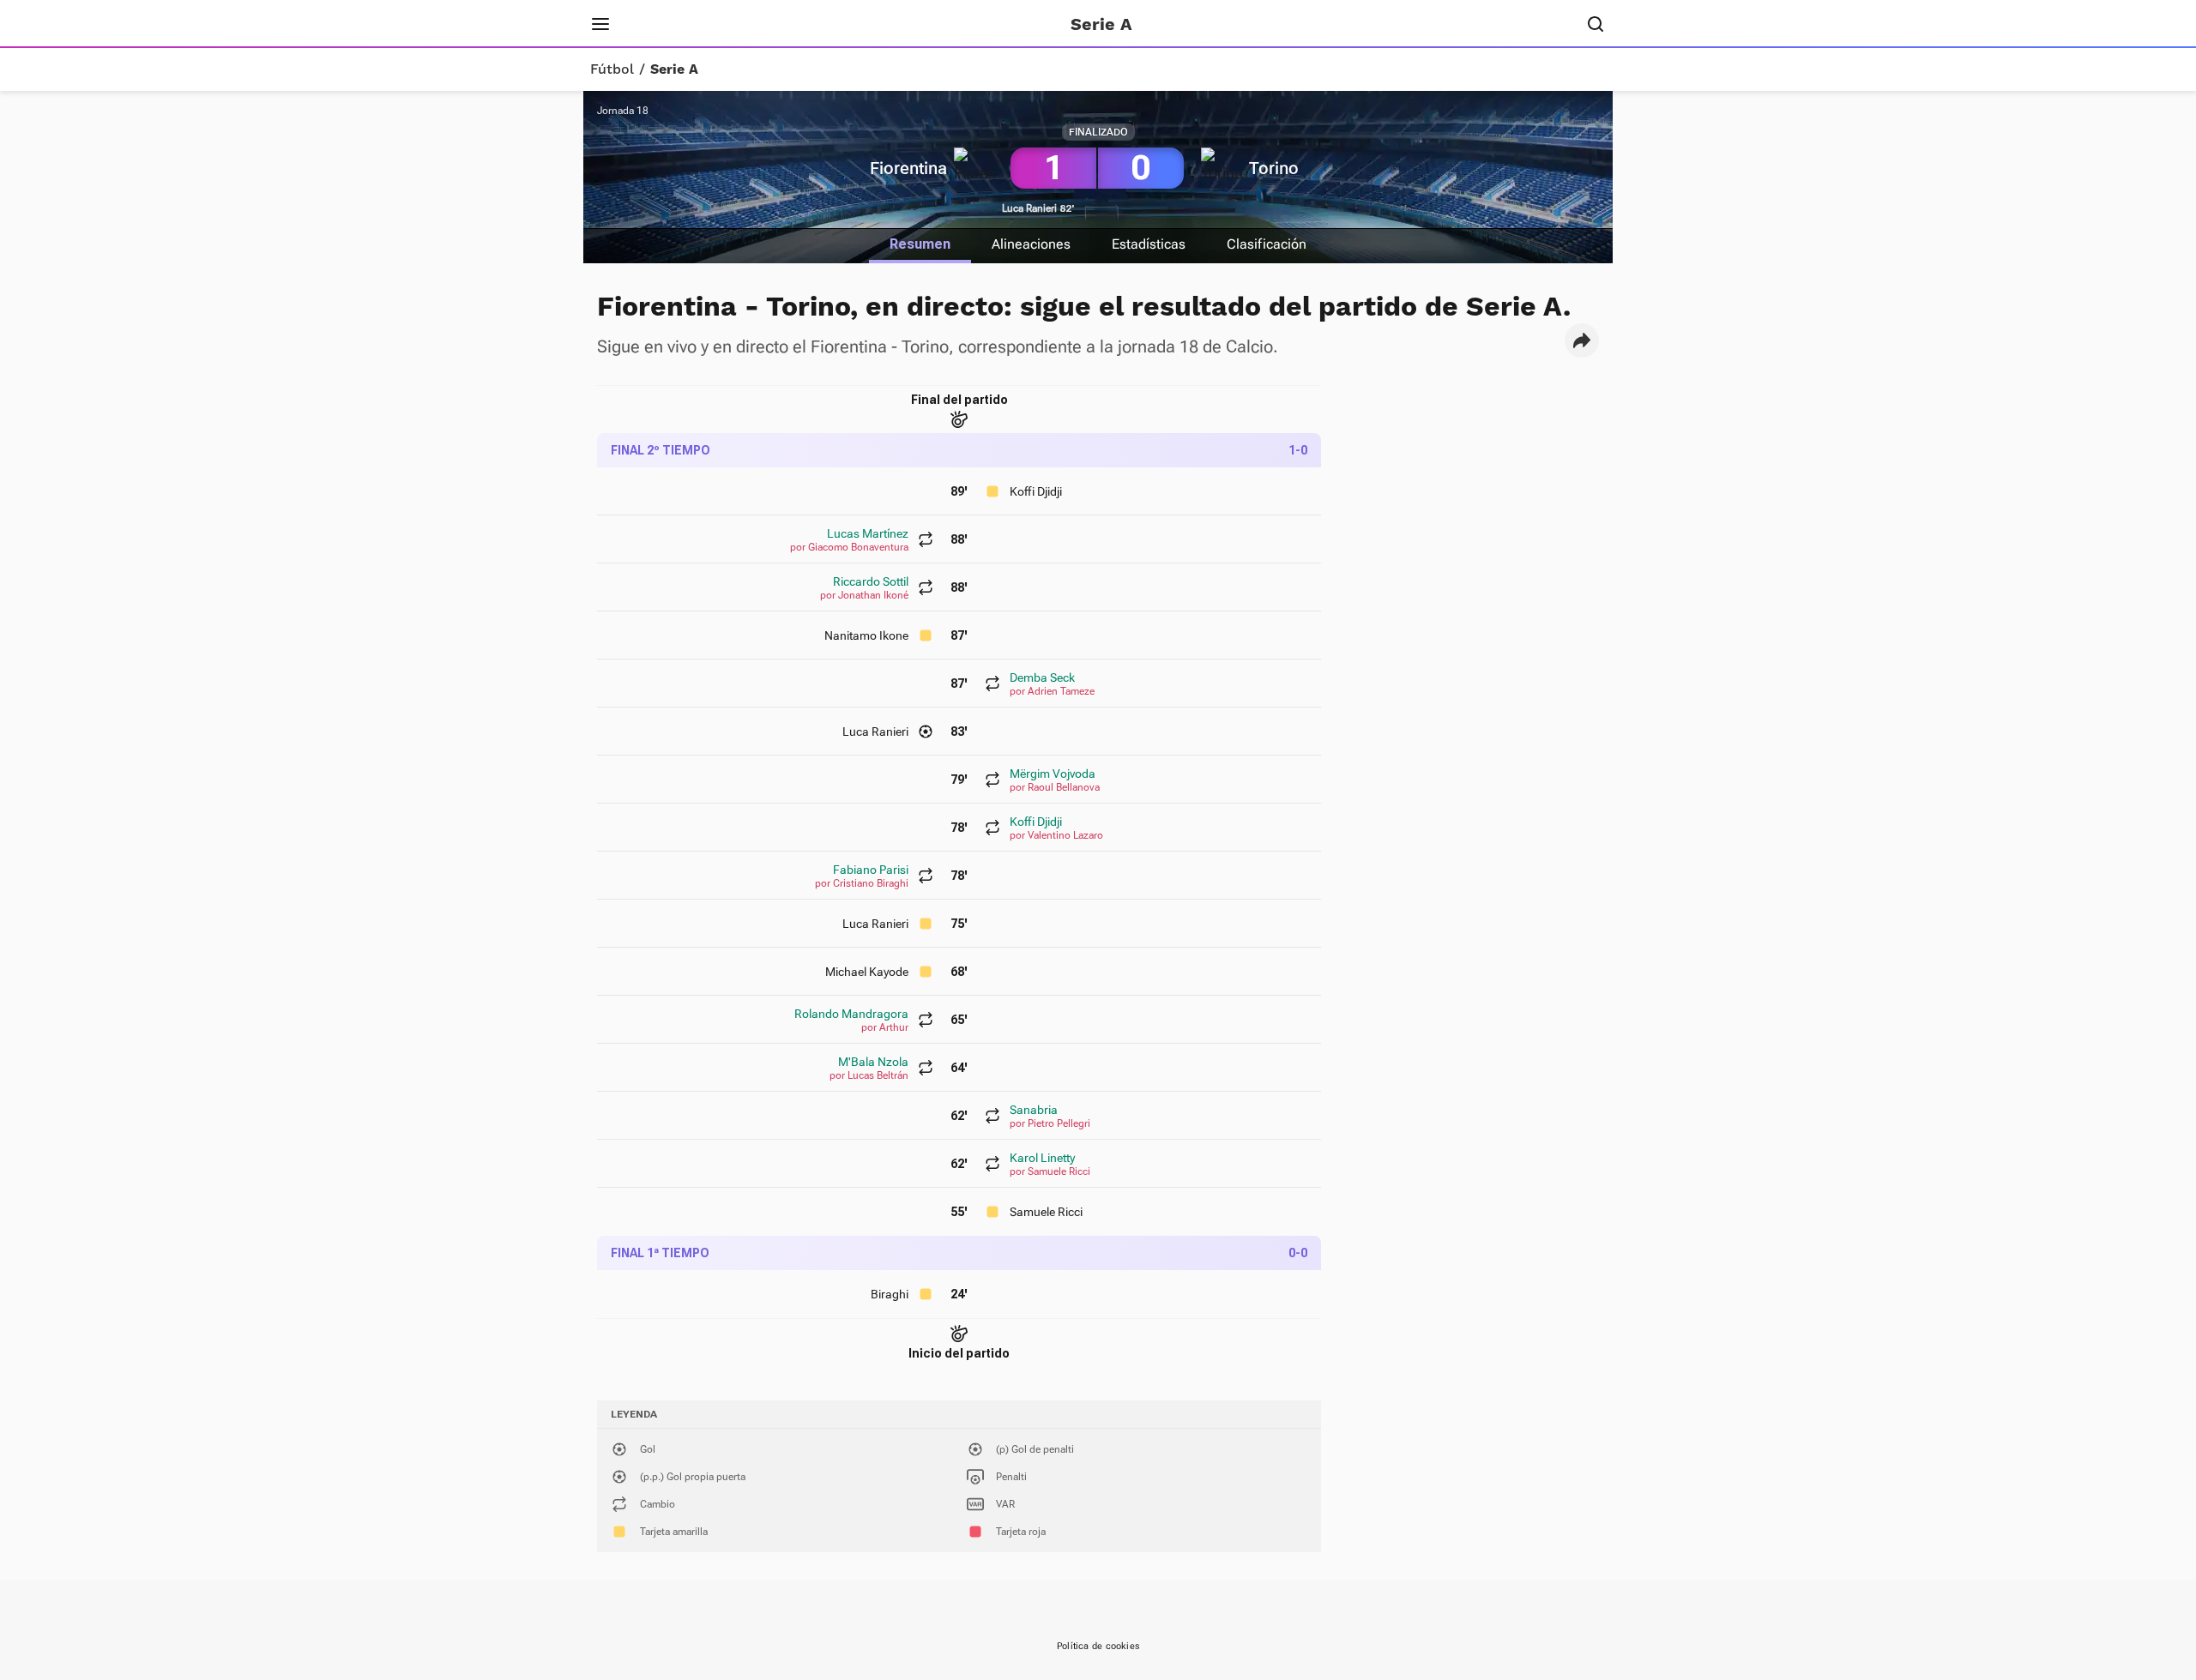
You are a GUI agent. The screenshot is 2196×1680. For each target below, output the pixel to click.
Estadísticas (1149, 244)
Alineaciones (1031, 244)
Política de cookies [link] (1098, 1646)
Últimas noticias (847, 24)
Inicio (656, 24)
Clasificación (1267, 244)
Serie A (674, 69)
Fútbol (612, 69)
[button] (1582, 340)
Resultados (733, 24)
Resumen (920, 244)
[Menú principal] (600, 24)
